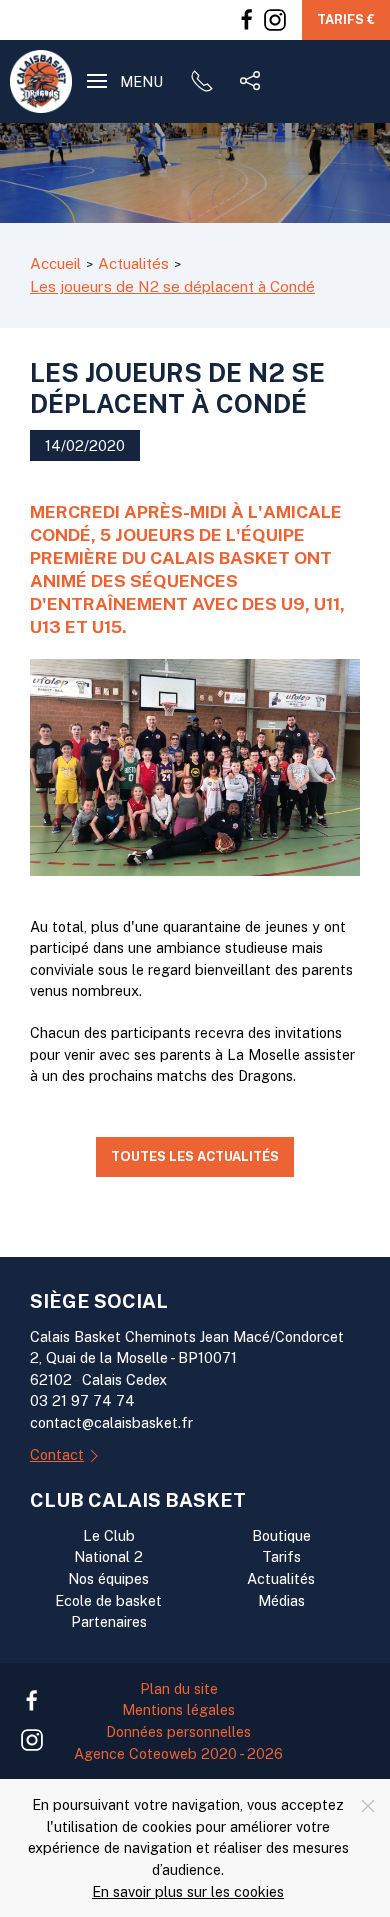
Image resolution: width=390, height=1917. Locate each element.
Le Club (109, 1535)
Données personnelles (178, 1731)
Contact (57, 1454)
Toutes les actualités (195, 1156)
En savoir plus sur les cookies (188, 1891)
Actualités (281, 1578)
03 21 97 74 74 (82, 1400)
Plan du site (179, 1688)
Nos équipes (108, 1578)
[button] (125, 81)
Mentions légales (178, 1709)
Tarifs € (346, 19)
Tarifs (281, 1556)
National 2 (108, 1556)
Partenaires (109, 1621)
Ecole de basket (108, 1600)
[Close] (368, 1806)
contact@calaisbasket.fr (111, 1422)
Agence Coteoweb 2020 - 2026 (178, 1753)
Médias (281, 1600)
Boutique (281, 1535)
